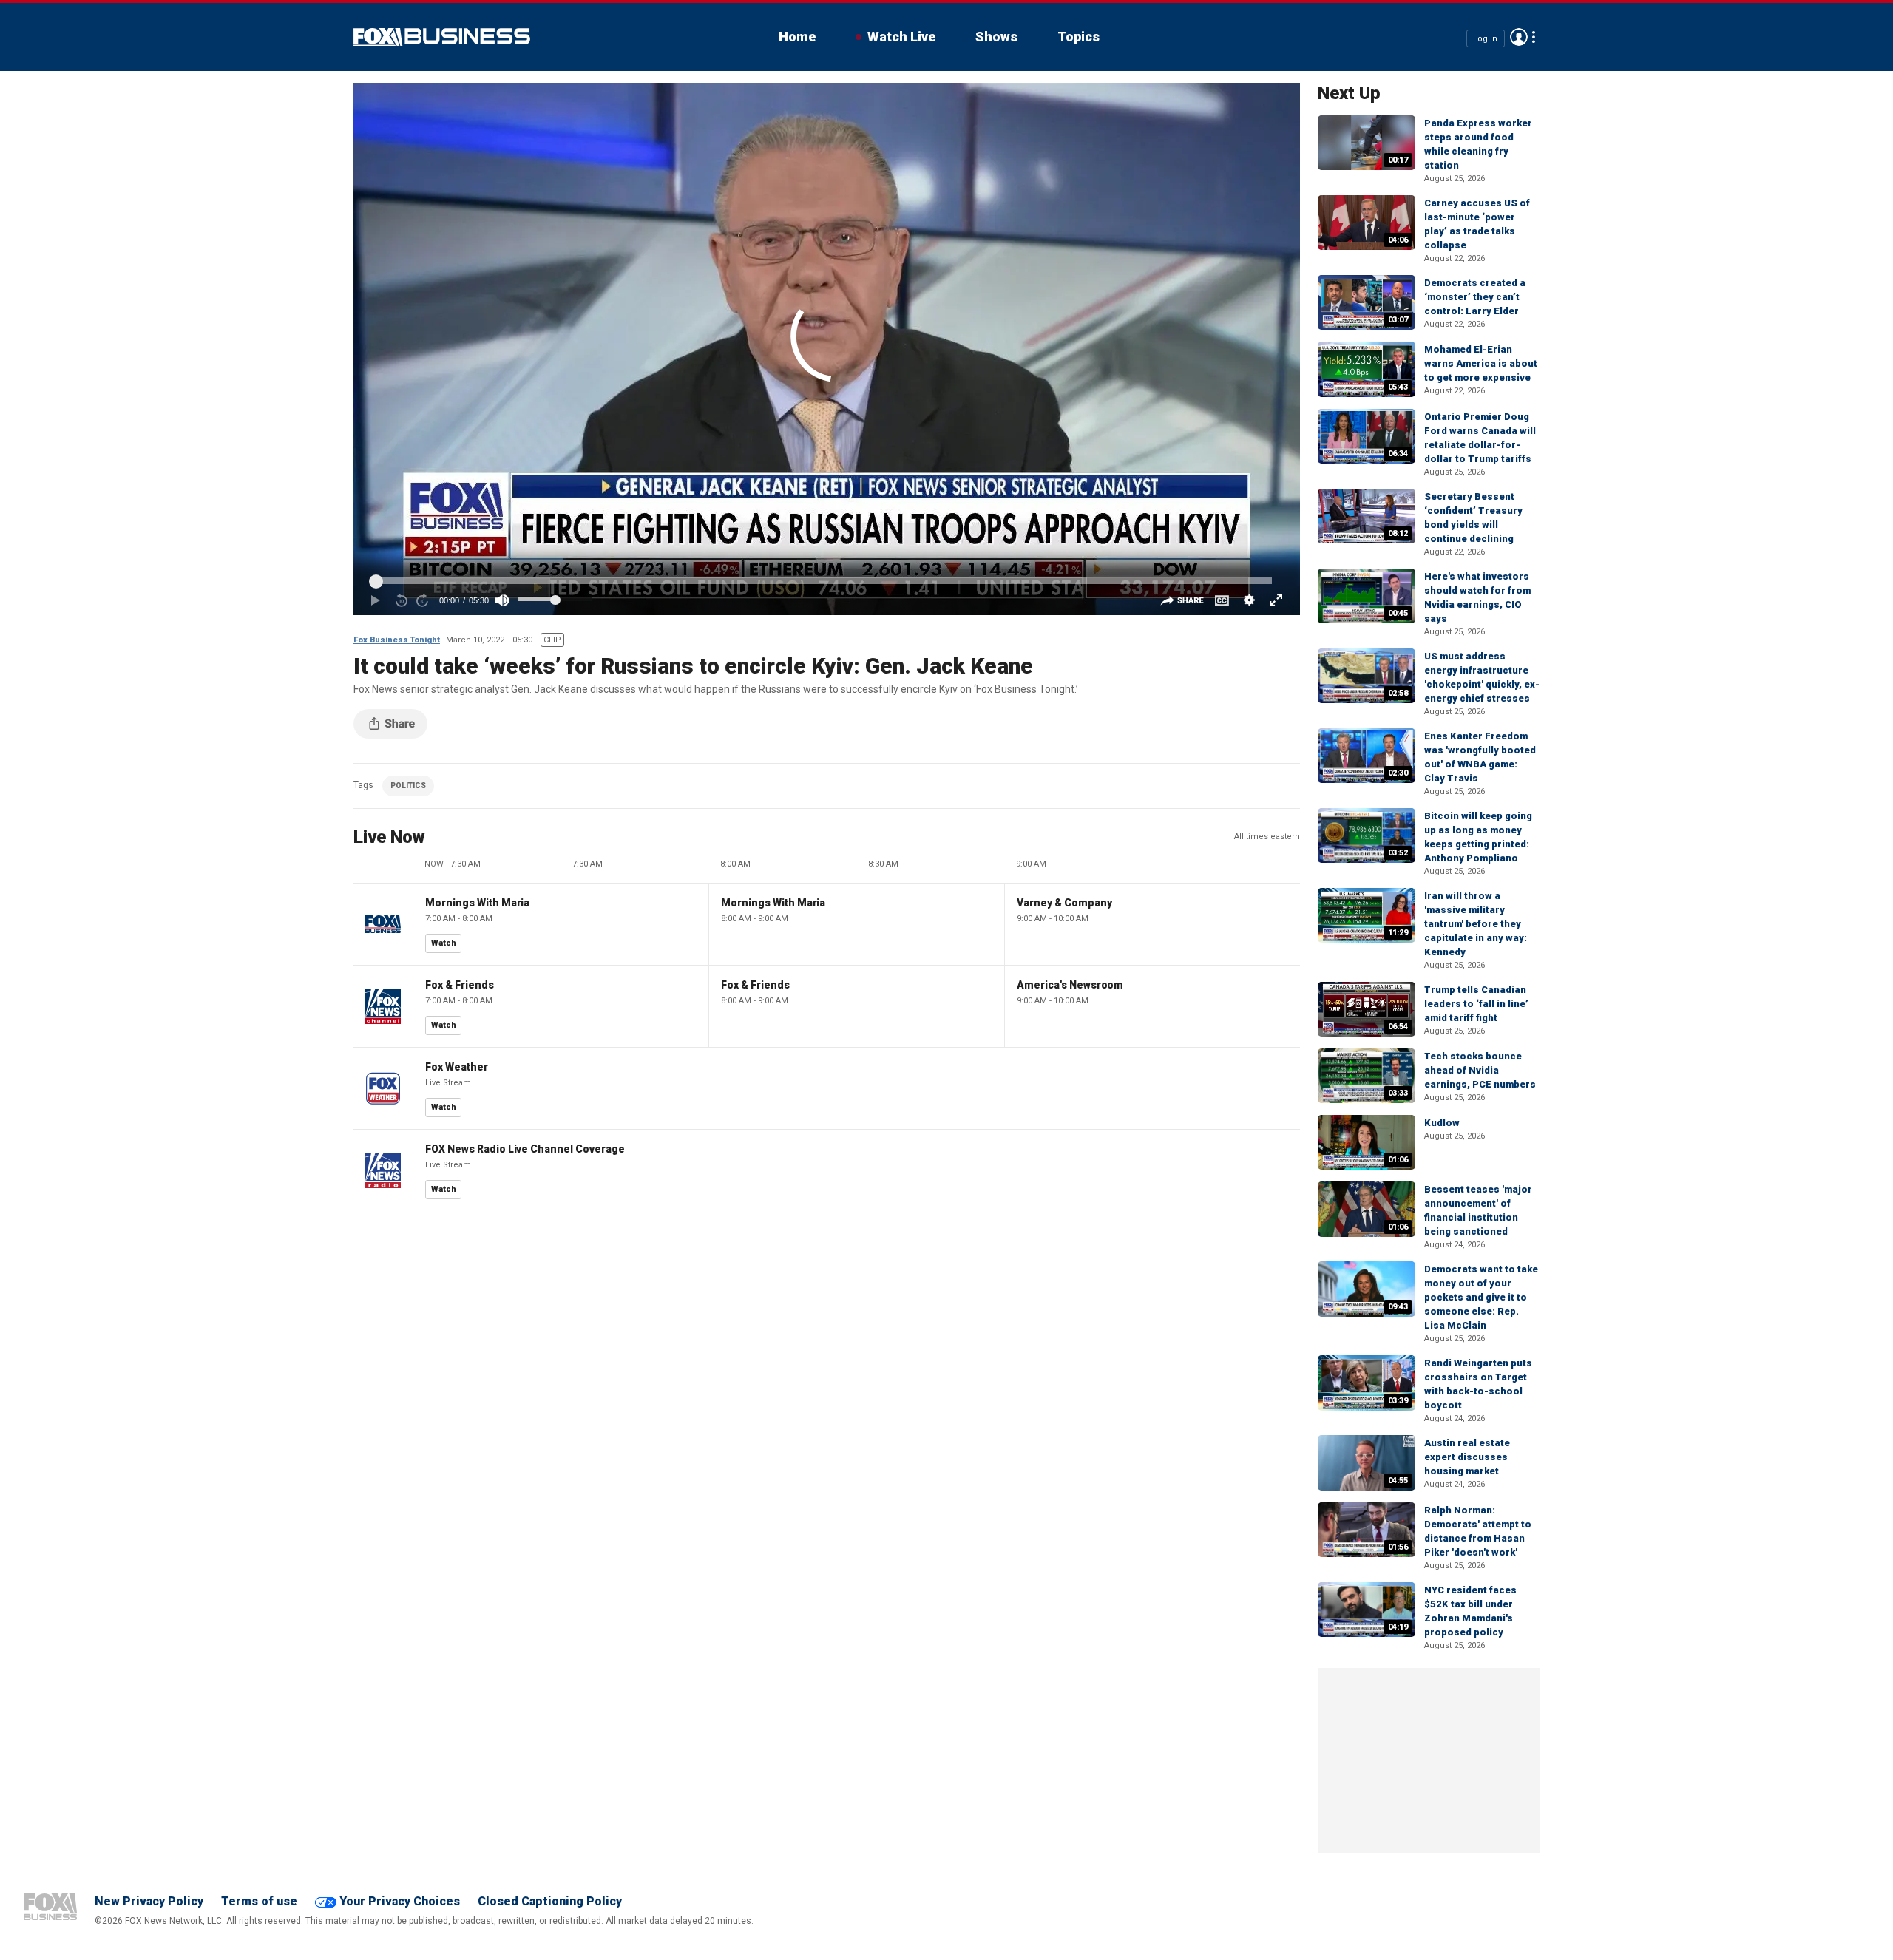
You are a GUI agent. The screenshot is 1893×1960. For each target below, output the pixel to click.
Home (797, 37)
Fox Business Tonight (397, 640)
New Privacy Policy (149, 1901)
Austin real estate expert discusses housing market (1467, 1457)
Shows (996, 37)
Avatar (1519, 37)
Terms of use (259, 1901)
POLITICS (408, 786)
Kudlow (1442, 1123)
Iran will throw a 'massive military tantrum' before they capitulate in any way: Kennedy (1476, 924)
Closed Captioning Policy (550, 1901)
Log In (1485, 38)
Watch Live (901, 37)
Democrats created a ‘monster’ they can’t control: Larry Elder (1475, 297)
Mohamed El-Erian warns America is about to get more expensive (1481, 363)
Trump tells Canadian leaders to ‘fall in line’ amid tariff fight (1476, 1004)
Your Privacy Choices (400, 1901)
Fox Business (442, 37)
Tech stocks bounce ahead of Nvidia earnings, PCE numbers (1480, 1070)
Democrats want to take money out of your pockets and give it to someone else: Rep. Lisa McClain (1481, 1297)
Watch (444, 943)
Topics (1078, 37)
